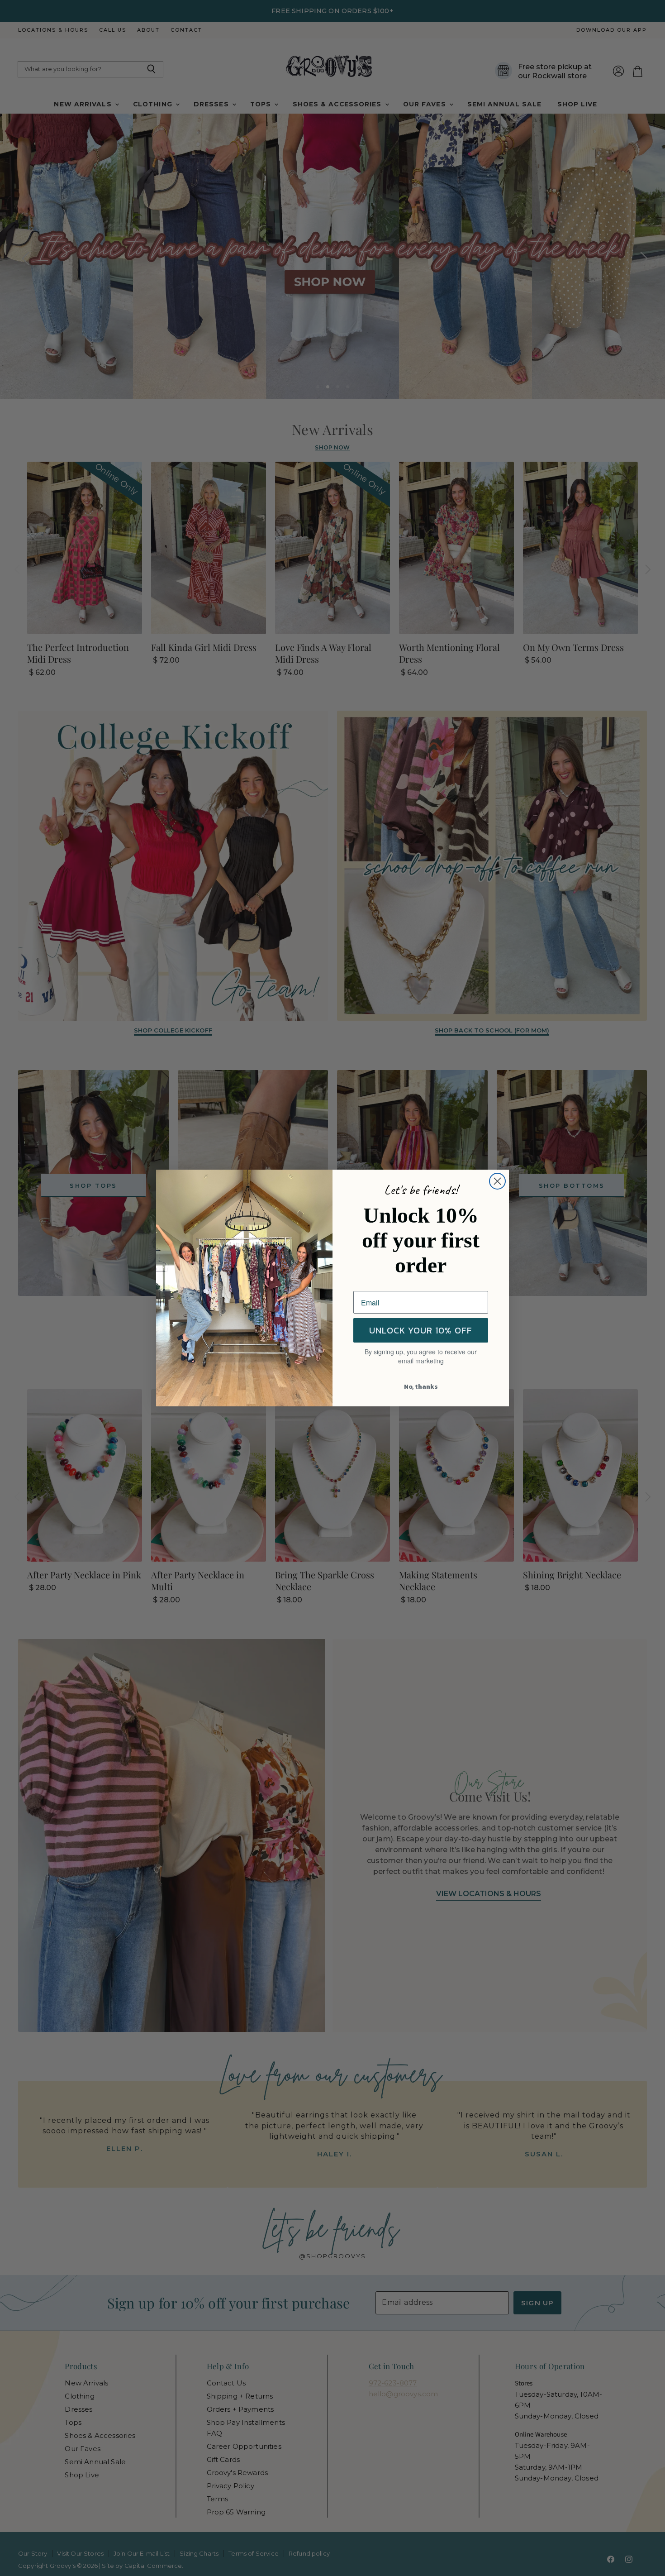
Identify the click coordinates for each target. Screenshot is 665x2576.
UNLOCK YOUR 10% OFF (421, 1330)
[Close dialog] (497, 1181)
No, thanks (421, 1387)
